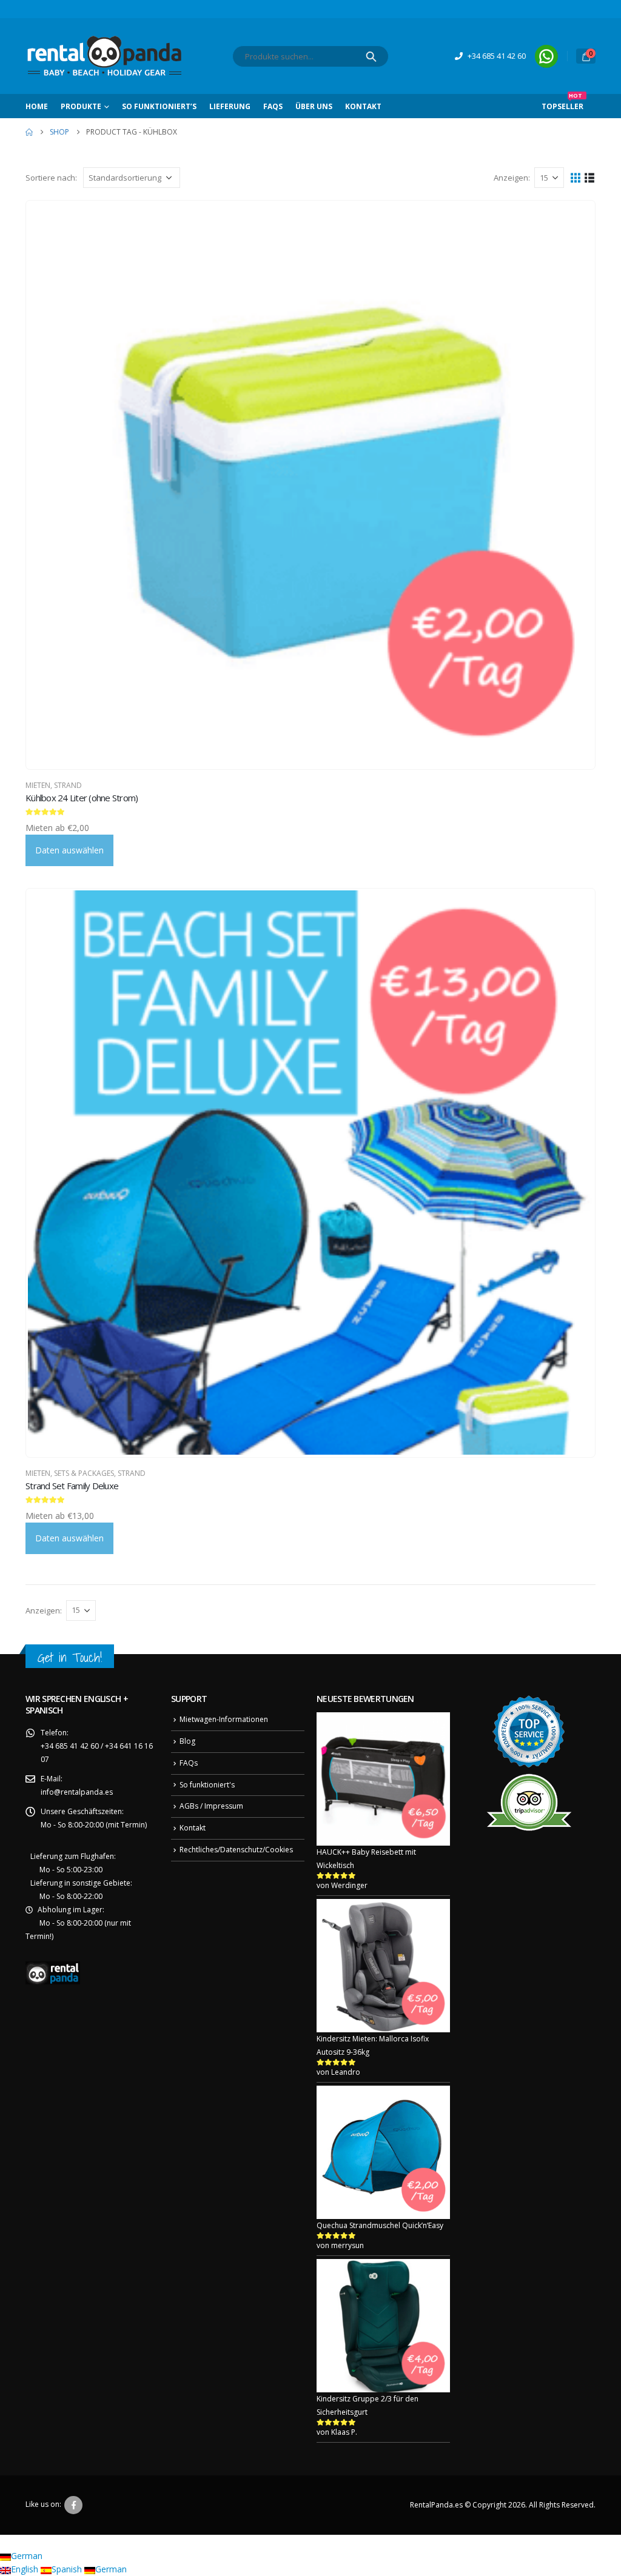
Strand (68, 785)
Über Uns (314, 106)
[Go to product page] (310, 485)
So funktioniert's (207, 1785)
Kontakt (363, 106)
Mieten (38, 785)
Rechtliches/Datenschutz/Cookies (236, 1850)
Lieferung (230, 106)
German (27, 2556)
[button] (576, 177)
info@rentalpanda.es (77, 1792)
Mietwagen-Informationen (224, 1719)
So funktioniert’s (159, 106)
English (26, 2569)
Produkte (81, 106)
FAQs (273, 106)
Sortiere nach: (51, 178)
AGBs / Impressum (211, 1806)
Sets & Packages (84, 1473)
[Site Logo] (104, 56)
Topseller (562, 103)
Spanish (68, 2569)
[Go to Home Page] (29, 132)
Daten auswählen (69, 850)
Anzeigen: (512, 178)
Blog (187, 1741)
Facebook (73, 2505)
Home (37, 106)
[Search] (371, 56)
